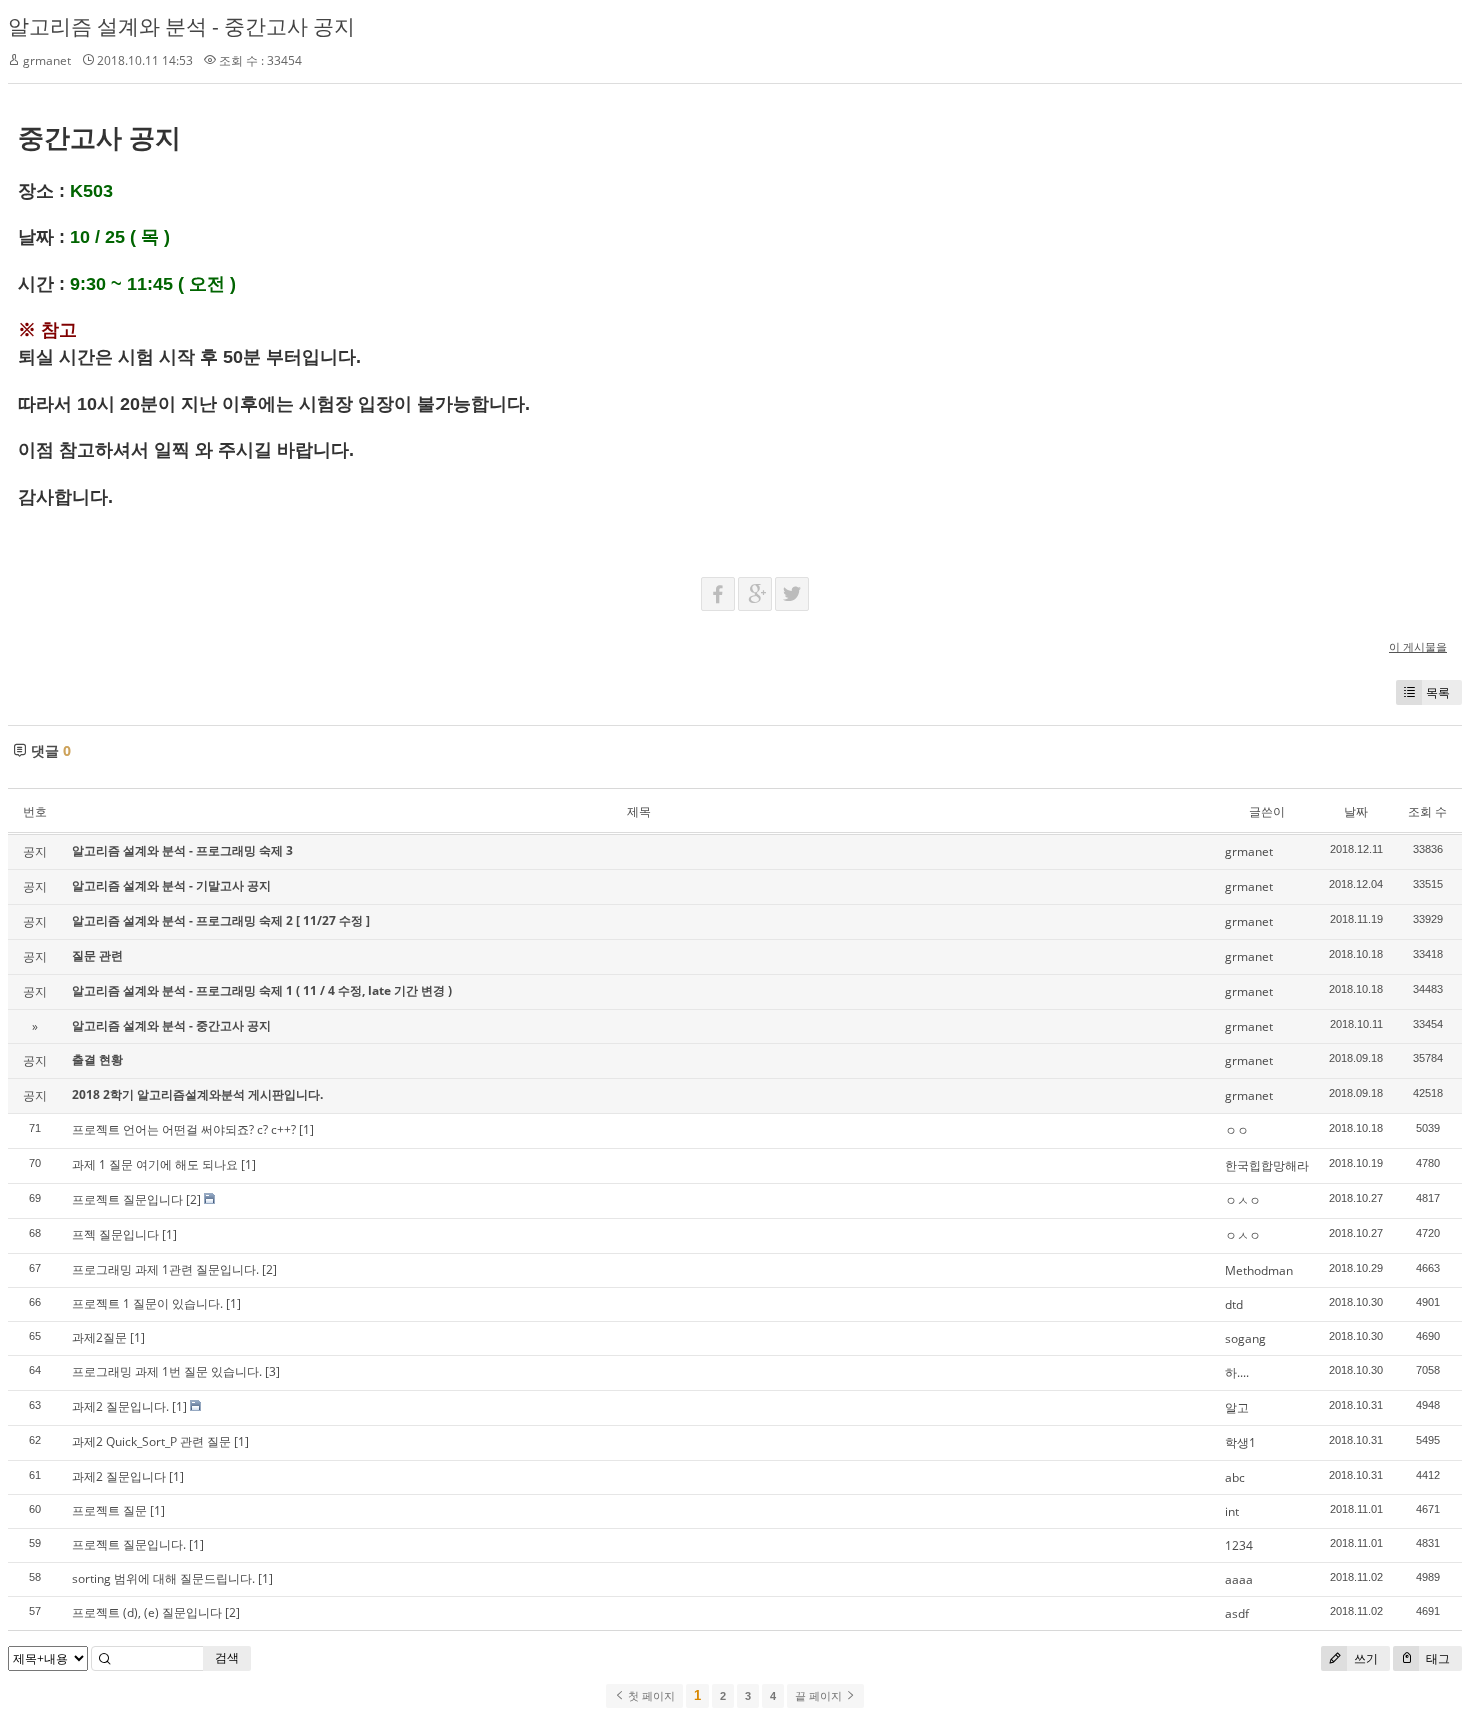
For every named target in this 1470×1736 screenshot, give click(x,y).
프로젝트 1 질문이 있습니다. (147, 1303)
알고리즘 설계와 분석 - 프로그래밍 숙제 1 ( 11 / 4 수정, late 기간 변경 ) (262, 990)
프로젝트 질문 (109, 1510)
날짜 (1356, 811)
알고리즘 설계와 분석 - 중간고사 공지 (181, 26)
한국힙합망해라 (1267, 1165)
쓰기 (1364, 1658)
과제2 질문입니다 (119, 1476)
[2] (193, 1199)
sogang (1245, 1338)
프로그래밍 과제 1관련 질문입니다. (165, 1269)
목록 (1438, 692)
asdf (1237, 1613)
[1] (306, 1129)
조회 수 (1427, 811)
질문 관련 (97, 955)
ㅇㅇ (1237, 1130)
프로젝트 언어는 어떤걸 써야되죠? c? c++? (184, 1129)
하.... (1237, 1372)
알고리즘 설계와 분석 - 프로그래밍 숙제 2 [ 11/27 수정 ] (221, 920)
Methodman (1259, 1270)
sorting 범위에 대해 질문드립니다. (163, 1578)
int (1232, 1511)
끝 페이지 (820, 1696)
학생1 (1240, 1442)
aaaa (1239, 1579)
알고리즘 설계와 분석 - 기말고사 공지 (171, 885)
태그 (1436, 1658)
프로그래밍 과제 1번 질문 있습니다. (167, 1371)
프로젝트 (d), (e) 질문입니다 (147, 1612)
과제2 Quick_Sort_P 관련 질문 (151, 1441)
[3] (272, 1371)
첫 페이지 (650, 1696)
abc (1235, 1477)
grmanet (47, 60)
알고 (1237, 1407)
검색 (227, 1657)
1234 (1239, 1545)
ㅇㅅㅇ (1243, 1200)
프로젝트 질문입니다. (129, 1544)
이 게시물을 (1418, 646)
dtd (1234, 1304)
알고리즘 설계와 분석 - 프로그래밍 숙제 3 (182, 850)
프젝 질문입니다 (115, 1234)
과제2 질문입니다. (120, 1406)
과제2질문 (99, 1337)
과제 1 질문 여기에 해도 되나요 (155, 1164)
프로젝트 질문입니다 (127, 1199)
